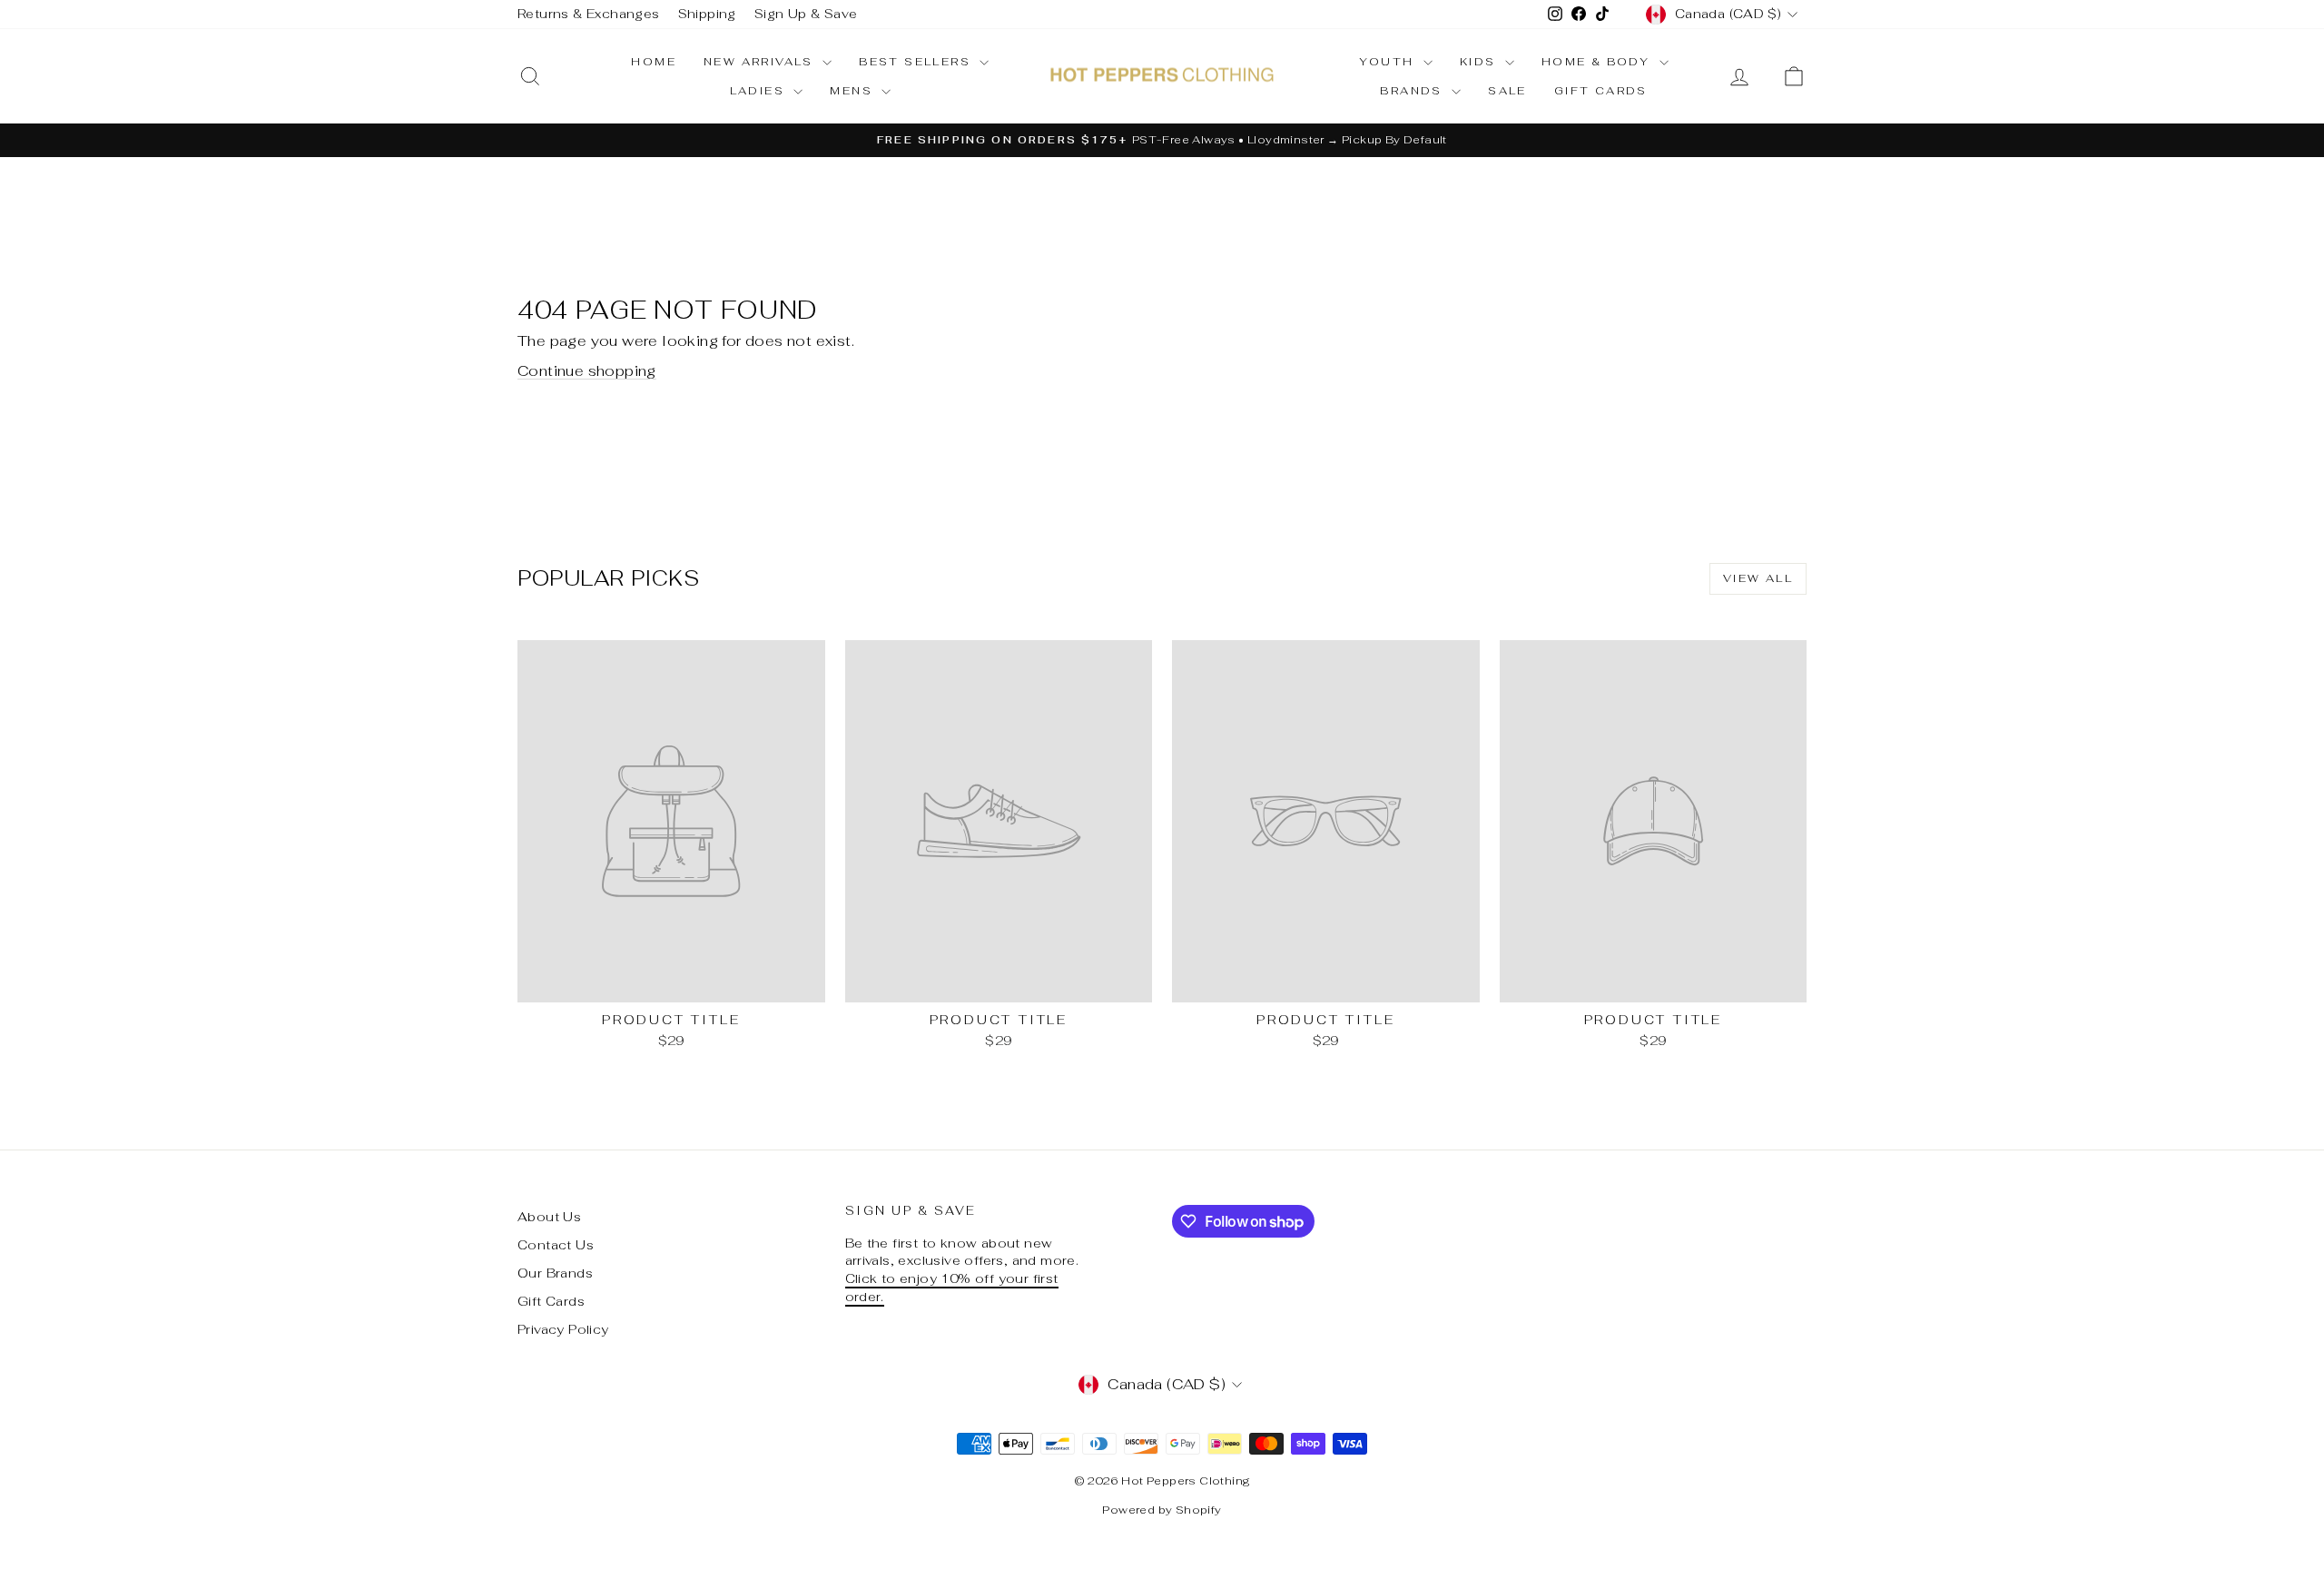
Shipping (707, 14)
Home (654, 62)
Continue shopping (587, 371)
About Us (549, 1217)
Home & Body (1598, 62)
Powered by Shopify (1162, 1510)
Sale (1507, 91)
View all (1758, 578)
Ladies (760, 91)
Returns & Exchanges (589, 14)
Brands (1413, 91)
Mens (853, 91)
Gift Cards (1601, 91)
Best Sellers (917, 62)
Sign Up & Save (806, 14)
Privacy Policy (563, 1329)
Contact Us (556, 1245)
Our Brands (555, 1273)
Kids (1480, 62)
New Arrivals (761, 62)
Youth (1388, 62)
